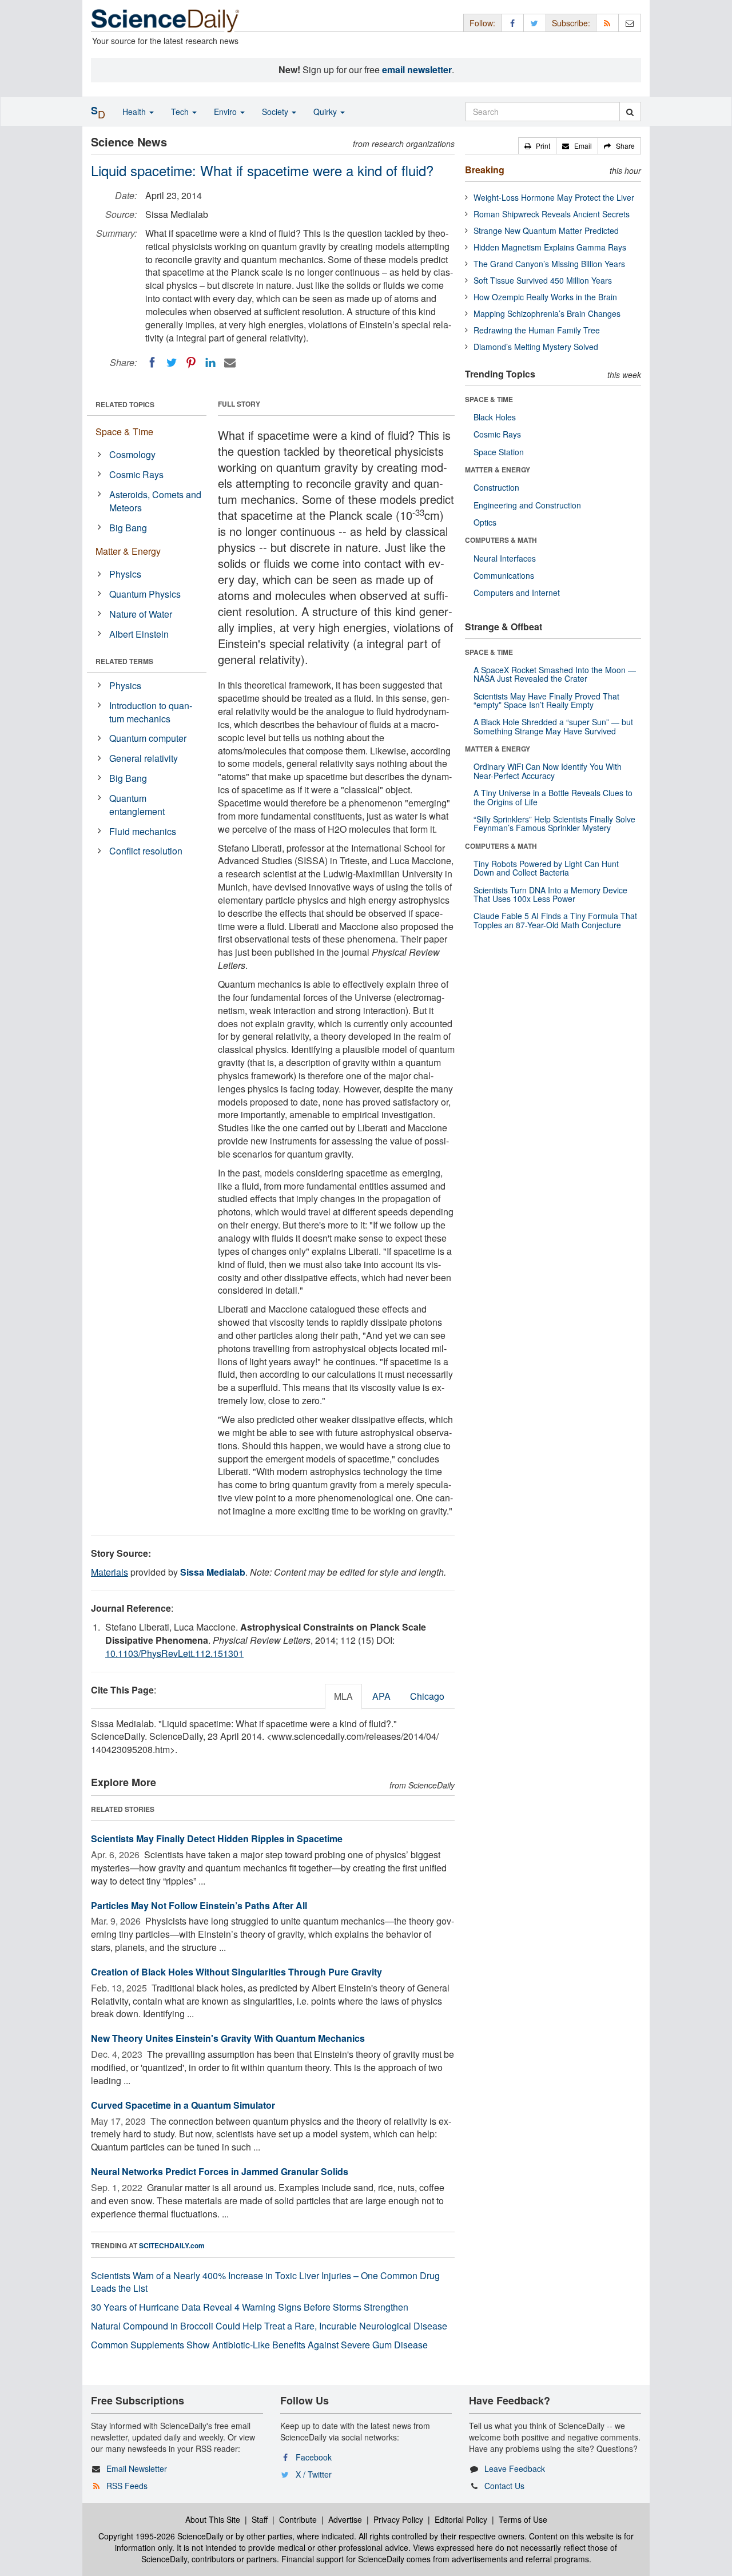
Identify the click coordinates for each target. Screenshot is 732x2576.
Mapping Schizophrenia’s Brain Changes (547, 313)
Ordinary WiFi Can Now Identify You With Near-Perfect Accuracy (548, 771)
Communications (504, 575)
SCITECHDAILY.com (172, 2245)
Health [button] (135, 112)
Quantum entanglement (137, 805)
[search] (630, 112)
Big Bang (128, 528)
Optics (485, 522)
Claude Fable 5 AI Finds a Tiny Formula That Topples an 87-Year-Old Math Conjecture (555, 920)
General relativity (144, 758)
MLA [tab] (343, 1696)
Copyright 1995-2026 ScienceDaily (161, 2536)
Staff (260, 2519)
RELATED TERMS (124, 661)
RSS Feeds (127, 2486)
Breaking (485, 170)
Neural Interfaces (505, 558)
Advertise (345, 2519)
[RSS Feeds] (607, 23)
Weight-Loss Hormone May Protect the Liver (554, 197)
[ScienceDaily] (165, 20)
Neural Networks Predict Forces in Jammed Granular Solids (220, 2171)
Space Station (499, 452)
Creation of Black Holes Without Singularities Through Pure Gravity (236, 1972)
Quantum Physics (145, 594)
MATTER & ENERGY (498, 470)
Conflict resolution (146, 851)
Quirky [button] (326, 112)
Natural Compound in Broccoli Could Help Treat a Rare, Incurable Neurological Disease (269, 2326)
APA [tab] (381, 1696)
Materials (110, 1572)
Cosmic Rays (136, 474)
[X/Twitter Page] (535, 23)
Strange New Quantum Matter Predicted (546, 230)
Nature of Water (141, 614)
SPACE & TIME (489, 399)
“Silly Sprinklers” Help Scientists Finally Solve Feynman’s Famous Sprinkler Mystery (554, 823)
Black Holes (495, 417)
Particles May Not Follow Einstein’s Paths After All (199, 1905)
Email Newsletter (137, 2468)
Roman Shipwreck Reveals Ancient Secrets (552, 214)
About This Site (213, 2519)
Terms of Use (523, 2519)
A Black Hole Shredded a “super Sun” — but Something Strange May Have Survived (553, 726)
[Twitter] (172, 363)
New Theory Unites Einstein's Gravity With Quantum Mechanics (228, 2038)
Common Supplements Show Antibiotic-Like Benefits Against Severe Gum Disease (259, 2345)
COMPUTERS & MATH (501, 540)
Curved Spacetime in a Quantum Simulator (183, 2105)
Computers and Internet (517, 593)
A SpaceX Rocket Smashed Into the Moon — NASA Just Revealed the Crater (555, 674)
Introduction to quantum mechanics (151, 712)
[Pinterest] (191, 363)
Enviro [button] (226, 112)
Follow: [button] (482, 23)
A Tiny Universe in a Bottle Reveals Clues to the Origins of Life (553, 797)
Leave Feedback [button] (515, 2468)
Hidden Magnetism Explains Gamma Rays (550, 247)
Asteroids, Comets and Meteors (155, 501)
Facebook (314, 2457)
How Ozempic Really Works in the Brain (545, 297)
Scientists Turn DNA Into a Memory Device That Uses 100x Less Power (550, 894)
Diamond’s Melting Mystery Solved (536, 347)
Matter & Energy (128, 551)
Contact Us (504, 2486)
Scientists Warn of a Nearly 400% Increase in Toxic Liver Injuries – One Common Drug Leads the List (265, 2282)
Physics (125, 574)
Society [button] (276, 112)
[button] (537, 146)
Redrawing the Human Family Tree (537, 330)
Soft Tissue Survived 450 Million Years (543, 280)
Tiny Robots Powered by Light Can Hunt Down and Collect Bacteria (546, 868)
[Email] (230, 363)
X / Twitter (314, 2474)
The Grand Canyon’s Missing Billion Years (549, 264)
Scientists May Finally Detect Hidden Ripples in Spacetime (217, 1838)
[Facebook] (152, 363)
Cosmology (132, 454)
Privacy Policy (398, 2519)
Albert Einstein (139, 634)
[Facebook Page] (512, 23)
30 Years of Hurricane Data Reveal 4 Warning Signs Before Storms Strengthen (250, 2307)
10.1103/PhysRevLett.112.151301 (174, 1653)
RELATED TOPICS (125, 404)
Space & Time (124, 432)
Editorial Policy (461, 2519)
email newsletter (417, 69)
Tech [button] (181, 112)
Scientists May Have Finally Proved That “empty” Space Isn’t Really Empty (546, 700)
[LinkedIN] (210, 363)
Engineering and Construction (527, 505)
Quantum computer (148, 738)
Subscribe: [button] (571, 23)
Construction (496, 487)
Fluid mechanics (143, 831)
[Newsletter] (630, 23)
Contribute (298, 2519)
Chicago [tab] (427, 1696)
